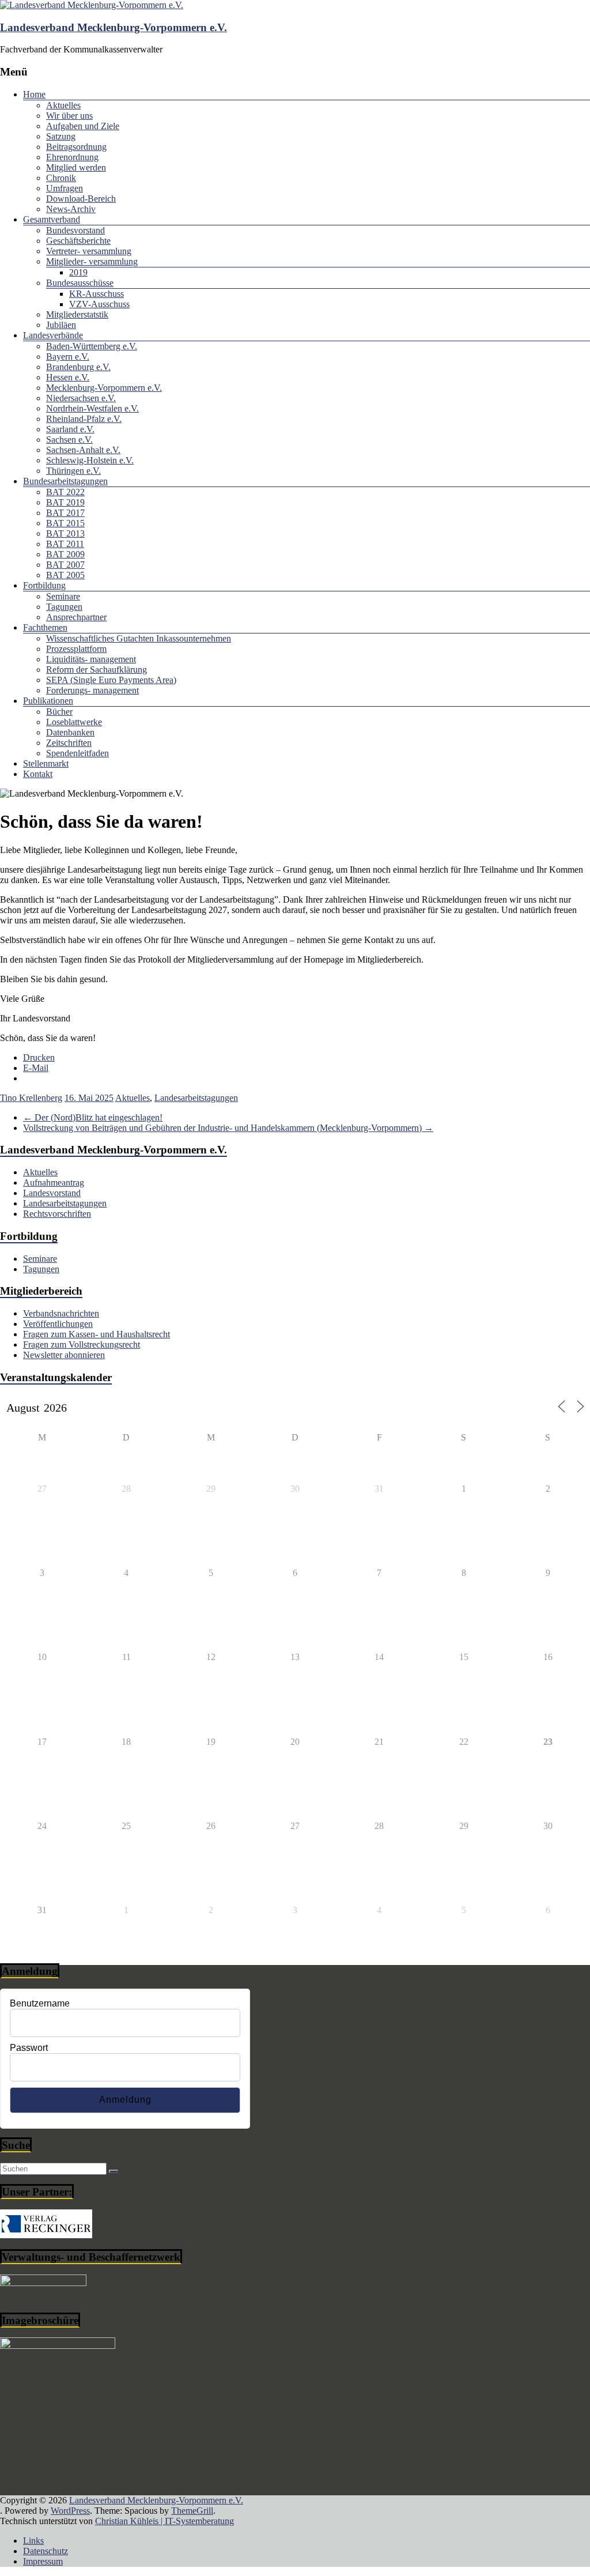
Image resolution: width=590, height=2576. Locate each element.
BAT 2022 (65, 492)
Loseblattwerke (74, 722)
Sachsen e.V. (69, 440)
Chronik (61, 178)
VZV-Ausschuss (99, 304)
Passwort (29, 2048)
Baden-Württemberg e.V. (92, 346)
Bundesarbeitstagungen (65, 481)
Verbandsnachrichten (61, 1313)
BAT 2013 (65, 533)
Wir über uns (69, 116)
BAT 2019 (65, 502)
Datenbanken (70, 732)
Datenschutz (46, 2551)
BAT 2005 (65, 575)
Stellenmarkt (46, 763)
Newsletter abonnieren (64, 1355)
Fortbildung (44, 585)
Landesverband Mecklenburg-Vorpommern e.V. (114, 27)
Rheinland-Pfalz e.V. (84, 419)
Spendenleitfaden (77, 753)
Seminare (63, 596)
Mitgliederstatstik (77, 314)
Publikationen (48, 701)
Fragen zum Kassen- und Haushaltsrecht (97, 1334)
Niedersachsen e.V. (81, 398)
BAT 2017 (65, 513)
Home (34, 94)
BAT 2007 (65, 565)
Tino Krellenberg (31, 1098)
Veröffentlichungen (58, 1324)
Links (33, 2541)
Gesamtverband (52, 219)
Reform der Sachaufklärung (97, 670)
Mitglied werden (76, 167)
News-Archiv (71, 209)
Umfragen (65, 188)
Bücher (59, 712)
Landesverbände (53, 335)
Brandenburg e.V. (78, 367)
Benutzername (40, 2003)
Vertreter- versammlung (89, 251)
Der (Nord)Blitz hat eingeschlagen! (93, 1117)
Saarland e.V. (70, 429)
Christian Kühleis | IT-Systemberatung (164, 2521)
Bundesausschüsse (80, 283)
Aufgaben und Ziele (83, 126)
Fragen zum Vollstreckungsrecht (82, 1344)
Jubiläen (61, 325)
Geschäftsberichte (78, 241)
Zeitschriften (69, 743)
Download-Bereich (81, 199)
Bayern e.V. (68, 357)
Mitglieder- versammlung (92, 261)
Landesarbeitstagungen (196, 1098)
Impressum (43, 2561)
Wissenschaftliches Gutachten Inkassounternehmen (139, 638)
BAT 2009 (65, 554)
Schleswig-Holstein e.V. (90, 460)
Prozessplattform (76, 649)
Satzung (61, 136)
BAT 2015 (65, 523)
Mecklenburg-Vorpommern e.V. (104, 388)
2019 (78, 272)
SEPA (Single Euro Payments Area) (111, 680)
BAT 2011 (65, 544)
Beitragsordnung (76, 147)
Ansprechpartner (76, 617)
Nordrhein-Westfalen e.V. (92, 408)
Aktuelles (63, 105)
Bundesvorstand (75, 230)
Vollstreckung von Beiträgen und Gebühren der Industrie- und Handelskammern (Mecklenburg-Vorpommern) (228, 1128)
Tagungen (64, 607)
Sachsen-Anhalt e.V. (83, 450)
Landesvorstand (52, 1193)
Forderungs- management (92, 690)
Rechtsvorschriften (57, 1214)
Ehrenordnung (72, 157)
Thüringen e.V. (73, 471)
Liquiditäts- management (91, 659)
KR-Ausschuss (97, 294)
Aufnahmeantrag (54, 1183)
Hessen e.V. (68, 377)
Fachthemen (45, 627)
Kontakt (38, 774)
